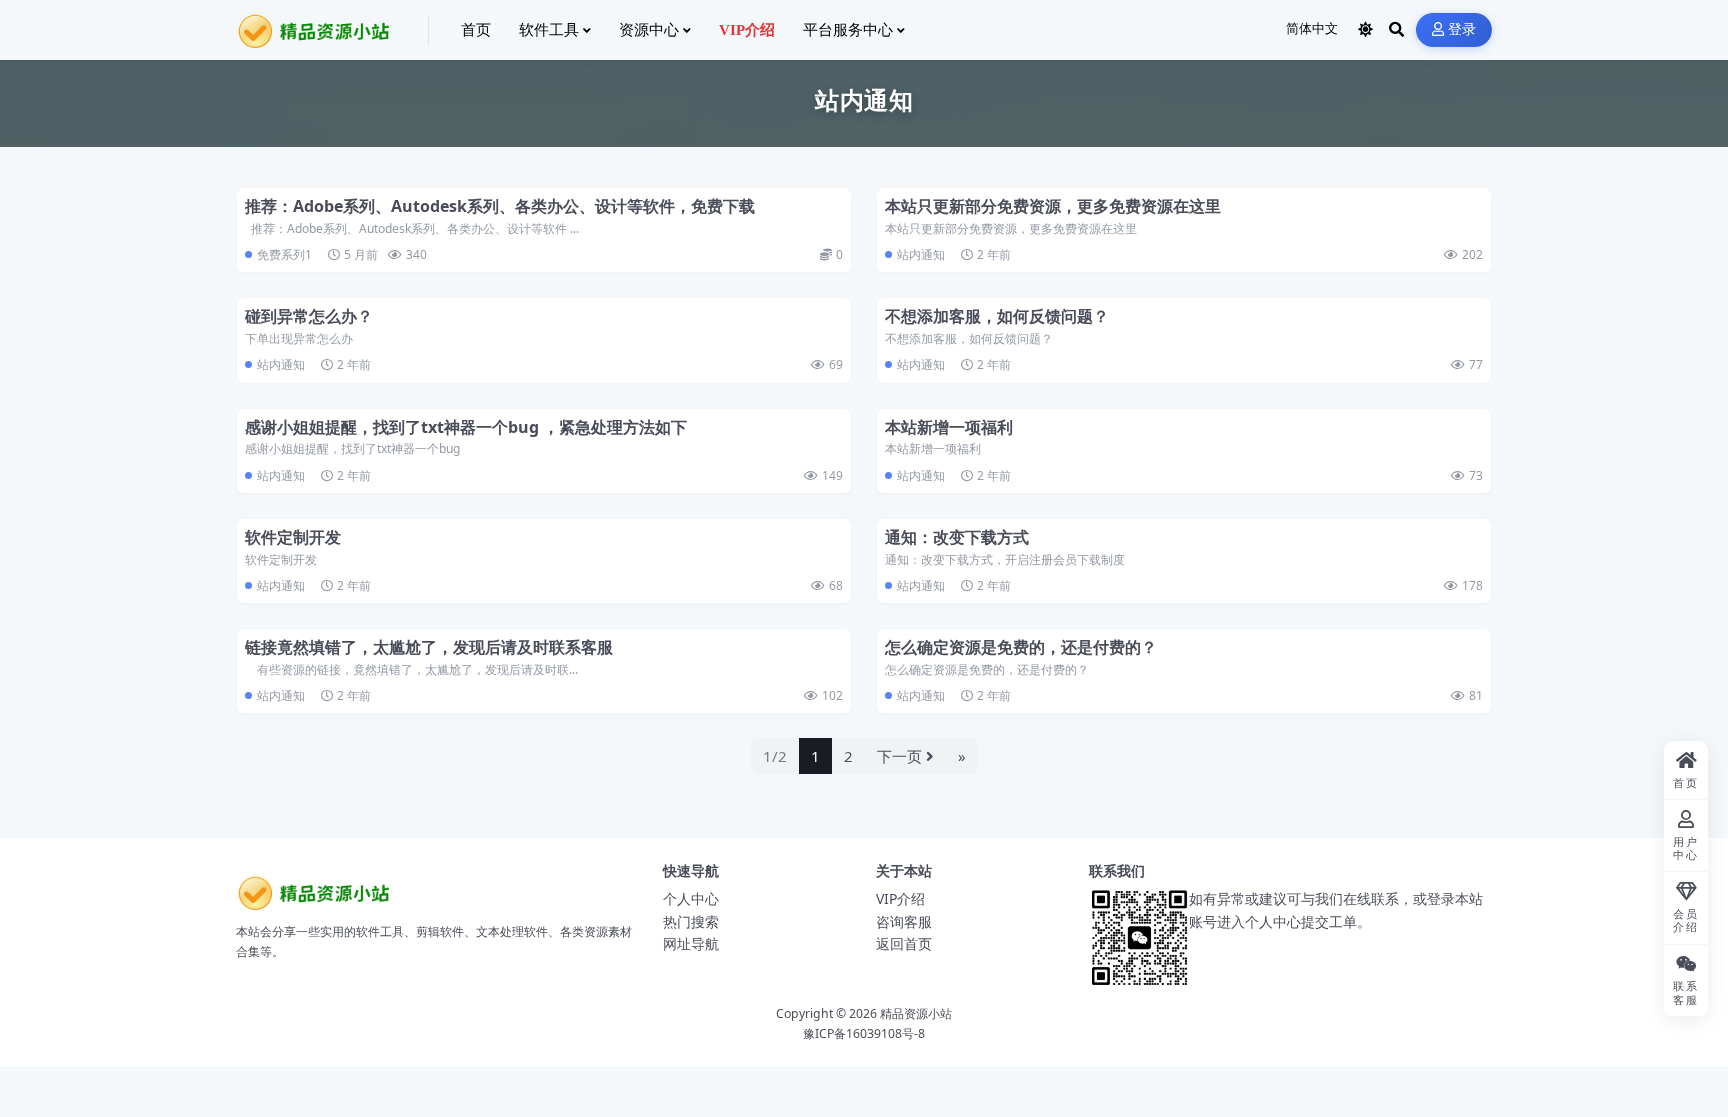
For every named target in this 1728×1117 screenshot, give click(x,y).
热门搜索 (691, 921)
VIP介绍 (900, 898)
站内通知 (921, 254)
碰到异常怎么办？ (309, 316)
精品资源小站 (916, 1013)
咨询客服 (904, 921)
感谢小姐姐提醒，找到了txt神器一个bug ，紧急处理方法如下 (466, 427)
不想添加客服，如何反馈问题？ (997, 316)
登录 (1462, 29)
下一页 (899, 756)
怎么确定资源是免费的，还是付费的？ (1021, 647)
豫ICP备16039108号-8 (864, 1033)
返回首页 (904, 943)
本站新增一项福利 (949, 427)
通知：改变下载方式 (957, 537)
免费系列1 (284, 254)
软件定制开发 (293, 537)
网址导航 (691, 943)
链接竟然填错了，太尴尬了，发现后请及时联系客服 (429, 647)
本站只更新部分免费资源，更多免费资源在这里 (1053, 206)
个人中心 (691, 898)
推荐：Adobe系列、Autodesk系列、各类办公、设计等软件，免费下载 (500, 206)
